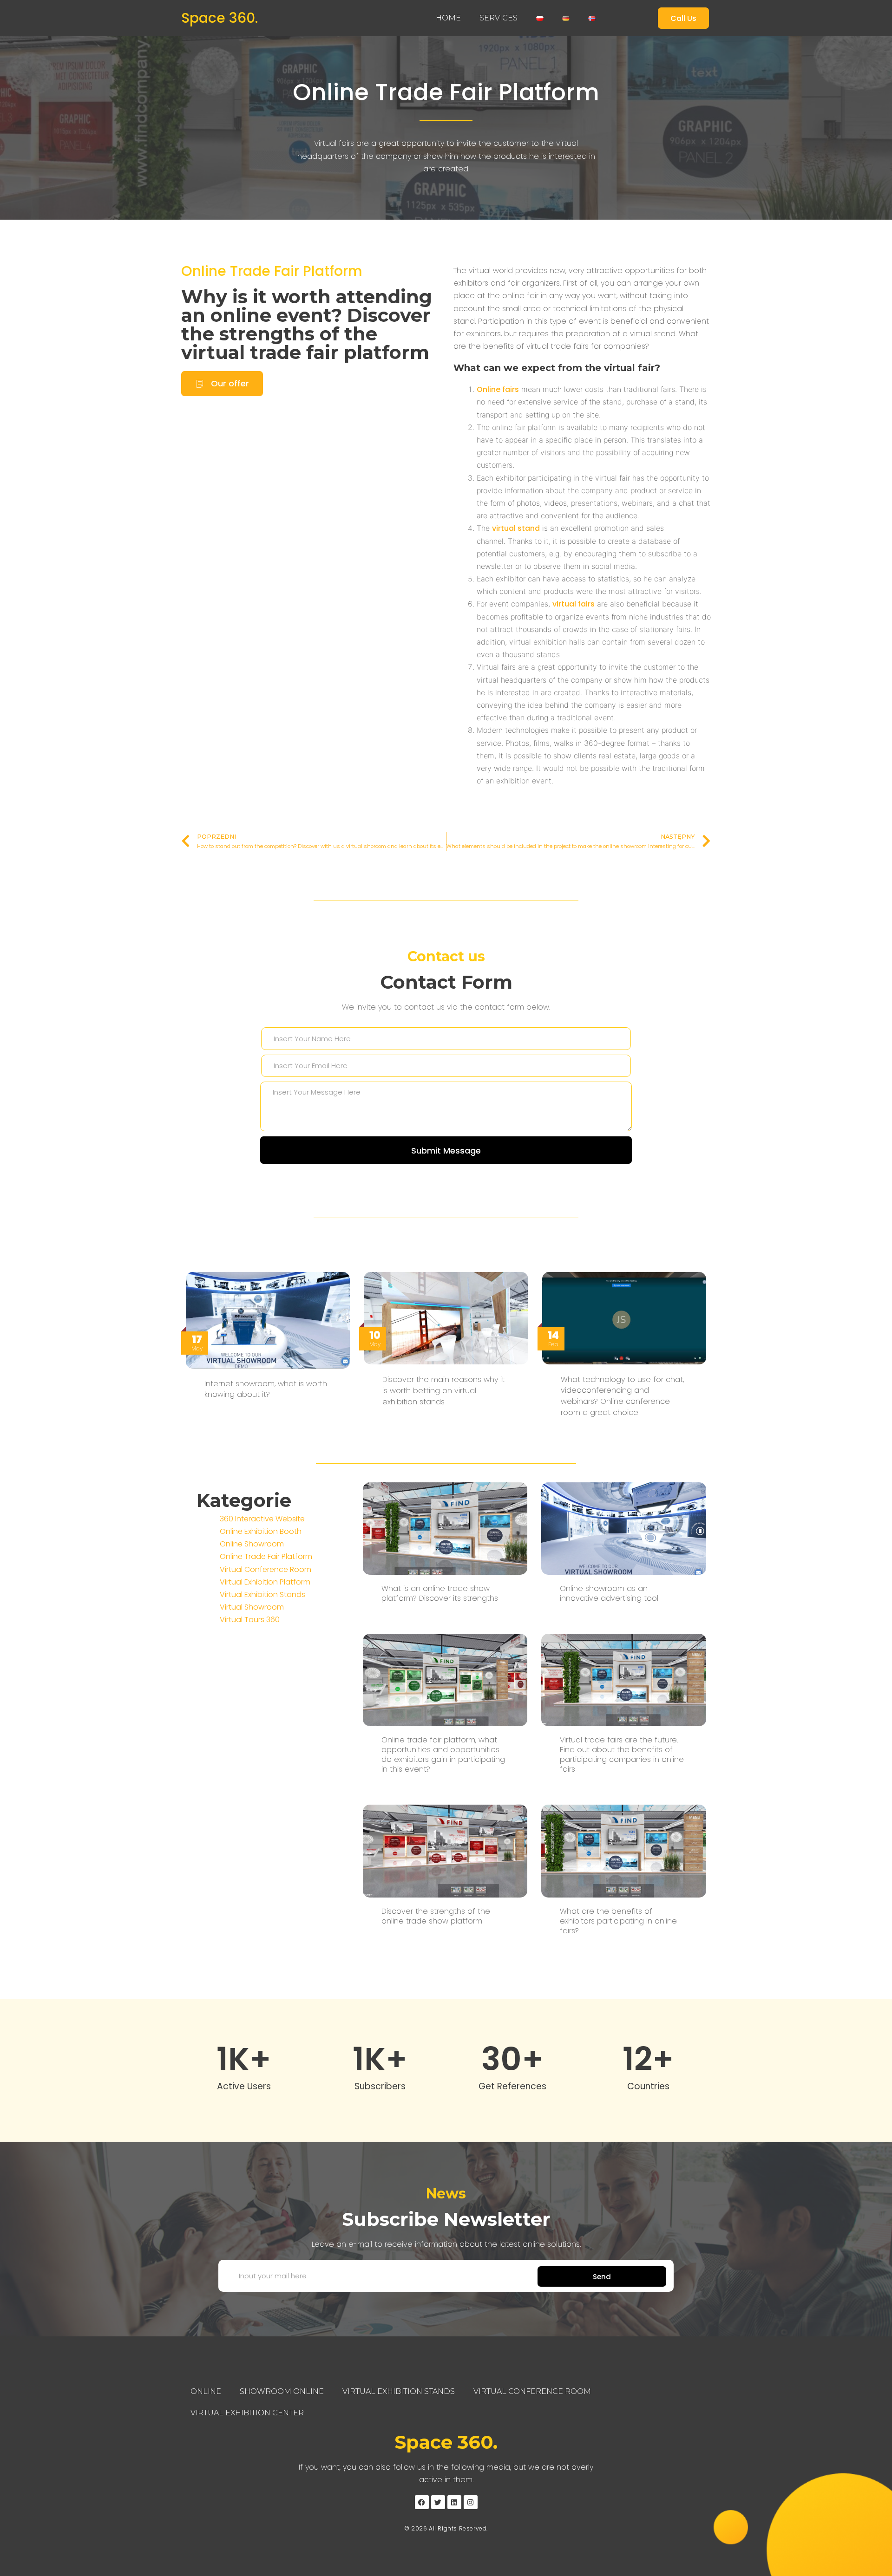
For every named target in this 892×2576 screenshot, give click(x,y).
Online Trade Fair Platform (446, 92)
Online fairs (498, 389)
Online (206, 2391)
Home (448, 18)
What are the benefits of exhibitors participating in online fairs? (618, 1921)
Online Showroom (252, 1544)
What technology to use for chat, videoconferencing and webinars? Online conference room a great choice (622, 1396)
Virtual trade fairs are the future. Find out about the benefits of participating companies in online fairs (622, 1754)
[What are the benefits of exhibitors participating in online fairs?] (624, 1850)
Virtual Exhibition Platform (265, 1582)
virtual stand (516, 528)
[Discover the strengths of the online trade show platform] (445, 1850)
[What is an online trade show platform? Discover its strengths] (445, 1528)
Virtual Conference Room (266, 1569)
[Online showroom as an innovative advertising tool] (624, 1528)
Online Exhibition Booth (261, 1531)
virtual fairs (574, 604)
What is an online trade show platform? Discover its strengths (440, 1593)
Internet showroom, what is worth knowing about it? (266, 1389)
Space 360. (220, 18)
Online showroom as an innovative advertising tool (609, 1593)
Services (498, 18)
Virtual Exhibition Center (247, 2413)
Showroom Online (282, 2391)
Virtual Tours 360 (250, 1620)
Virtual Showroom (252, 1607)
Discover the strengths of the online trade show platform (436, 1916)
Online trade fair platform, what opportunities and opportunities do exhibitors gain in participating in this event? (443, 1754)
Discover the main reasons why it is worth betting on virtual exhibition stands (443, 1391)
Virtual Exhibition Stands (262, 1595)
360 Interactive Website (262, 1519)
